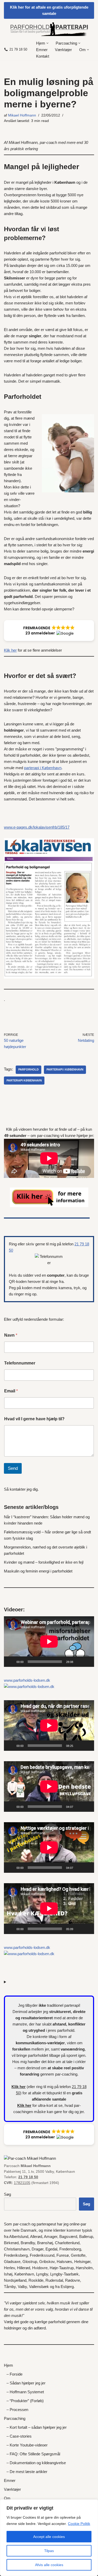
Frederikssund (42, 2255)
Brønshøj (45, 2243)
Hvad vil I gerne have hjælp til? (34, 1419)
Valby (22, 2287)
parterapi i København (43, 768)
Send (13, 1468)
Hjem (8, 2365)
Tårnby (10, 2287)
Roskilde (36, 2280)
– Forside (15, 2374)
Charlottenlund (67, 2243)
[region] (49, 2538)
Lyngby (42, 2274)
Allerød (36, 2237)
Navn (11, 1335)
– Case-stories (19, 2436)
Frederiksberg (16, 2255)
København (24, 2274)
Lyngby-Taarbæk (64, 2274)
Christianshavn (17, 2249)
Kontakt (43, 56)
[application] (49, 1642)
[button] (47, 43)
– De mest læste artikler (27, 2472)
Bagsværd (68, 2237)
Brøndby (28, 2243)
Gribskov (47, 2262)
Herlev (9, 2268)
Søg (7, 2194)
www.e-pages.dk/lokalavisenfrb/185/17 (37, 827)
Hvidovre (40, 2268)
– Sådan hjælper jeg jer (26, 2383)
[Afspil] (11, 1662)
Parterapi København (24, 1080)
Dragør (38, 2249)
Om (7, 2498)
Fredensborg (70, 2249)
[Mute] (79, 1662)
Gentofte (78, 2255)
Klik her (10, 650)
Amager (51, 2237)
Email (11, 1391)
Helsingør (82, 2262)
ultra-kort (45, 2105)
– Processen (17, 2410)
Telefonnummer (20, 1363)
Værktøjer (63, 50)
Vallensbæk (39, 2287)
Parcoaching (15, 2418)
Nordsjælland (15, 2280)
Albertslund (19, 2237)
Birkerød (11, 2243)
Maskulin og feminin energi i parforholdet (38, 1571)
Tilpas (49, 2551)
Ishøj (8, 2274)
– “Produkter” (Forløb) (25, 2401)
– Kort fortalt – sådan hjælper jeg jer (37, 2427)
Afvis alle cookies (49, 2565)
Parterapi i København (65, 1069)
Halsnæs (64, 2262)
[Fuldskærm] (87, 1662)
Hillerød (24, 2268)
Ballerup (86, 2237)
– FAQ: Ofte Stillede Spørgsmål (33, 2454)
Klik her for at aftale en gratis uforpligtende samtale (49, 10)
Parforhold (28, 1069)
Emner (42, 50)
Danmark (29, 2230)
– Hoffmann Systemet (25, 2392)
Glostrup (30, 2262)
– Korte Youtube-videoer (27, 2445)
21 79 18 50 (18, 49)
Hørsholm (84, 2268)
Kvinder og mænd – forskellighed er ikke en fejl (44, 1562)
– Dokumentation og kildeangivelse (36, 2463)
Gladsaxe (12, 2262)
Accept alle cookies (49, 2537)
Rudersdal (54, 2280)
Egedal (51, 2249)
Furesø (63, 2255)
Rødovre (73, 2280)
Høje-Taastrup (62, 2268)
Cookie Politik (79, 2524)
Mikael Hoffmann (22, 115)
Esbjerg (67, 2287)
